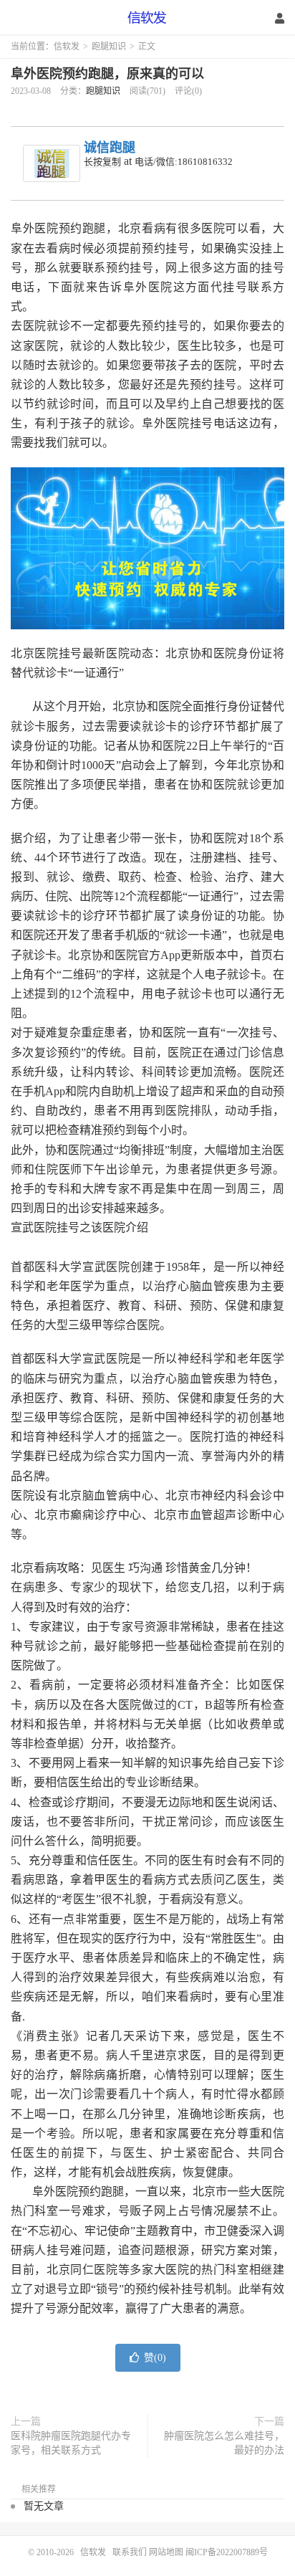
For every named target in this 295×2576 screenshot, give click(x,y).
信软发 (147, 18)
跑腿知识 (109, 47)
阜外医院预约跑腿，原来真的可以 (107, 74)
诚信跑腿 (110, 148)
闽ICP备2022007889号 (227, 2552)
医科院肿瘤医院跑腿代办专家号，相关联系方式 (71, 2443)
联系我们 (131, 2552)
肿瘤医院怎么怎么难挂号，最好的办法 (224, 2443)
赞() (155, 2358)
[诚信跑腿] (52, 163)
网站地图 (166, 2552)
